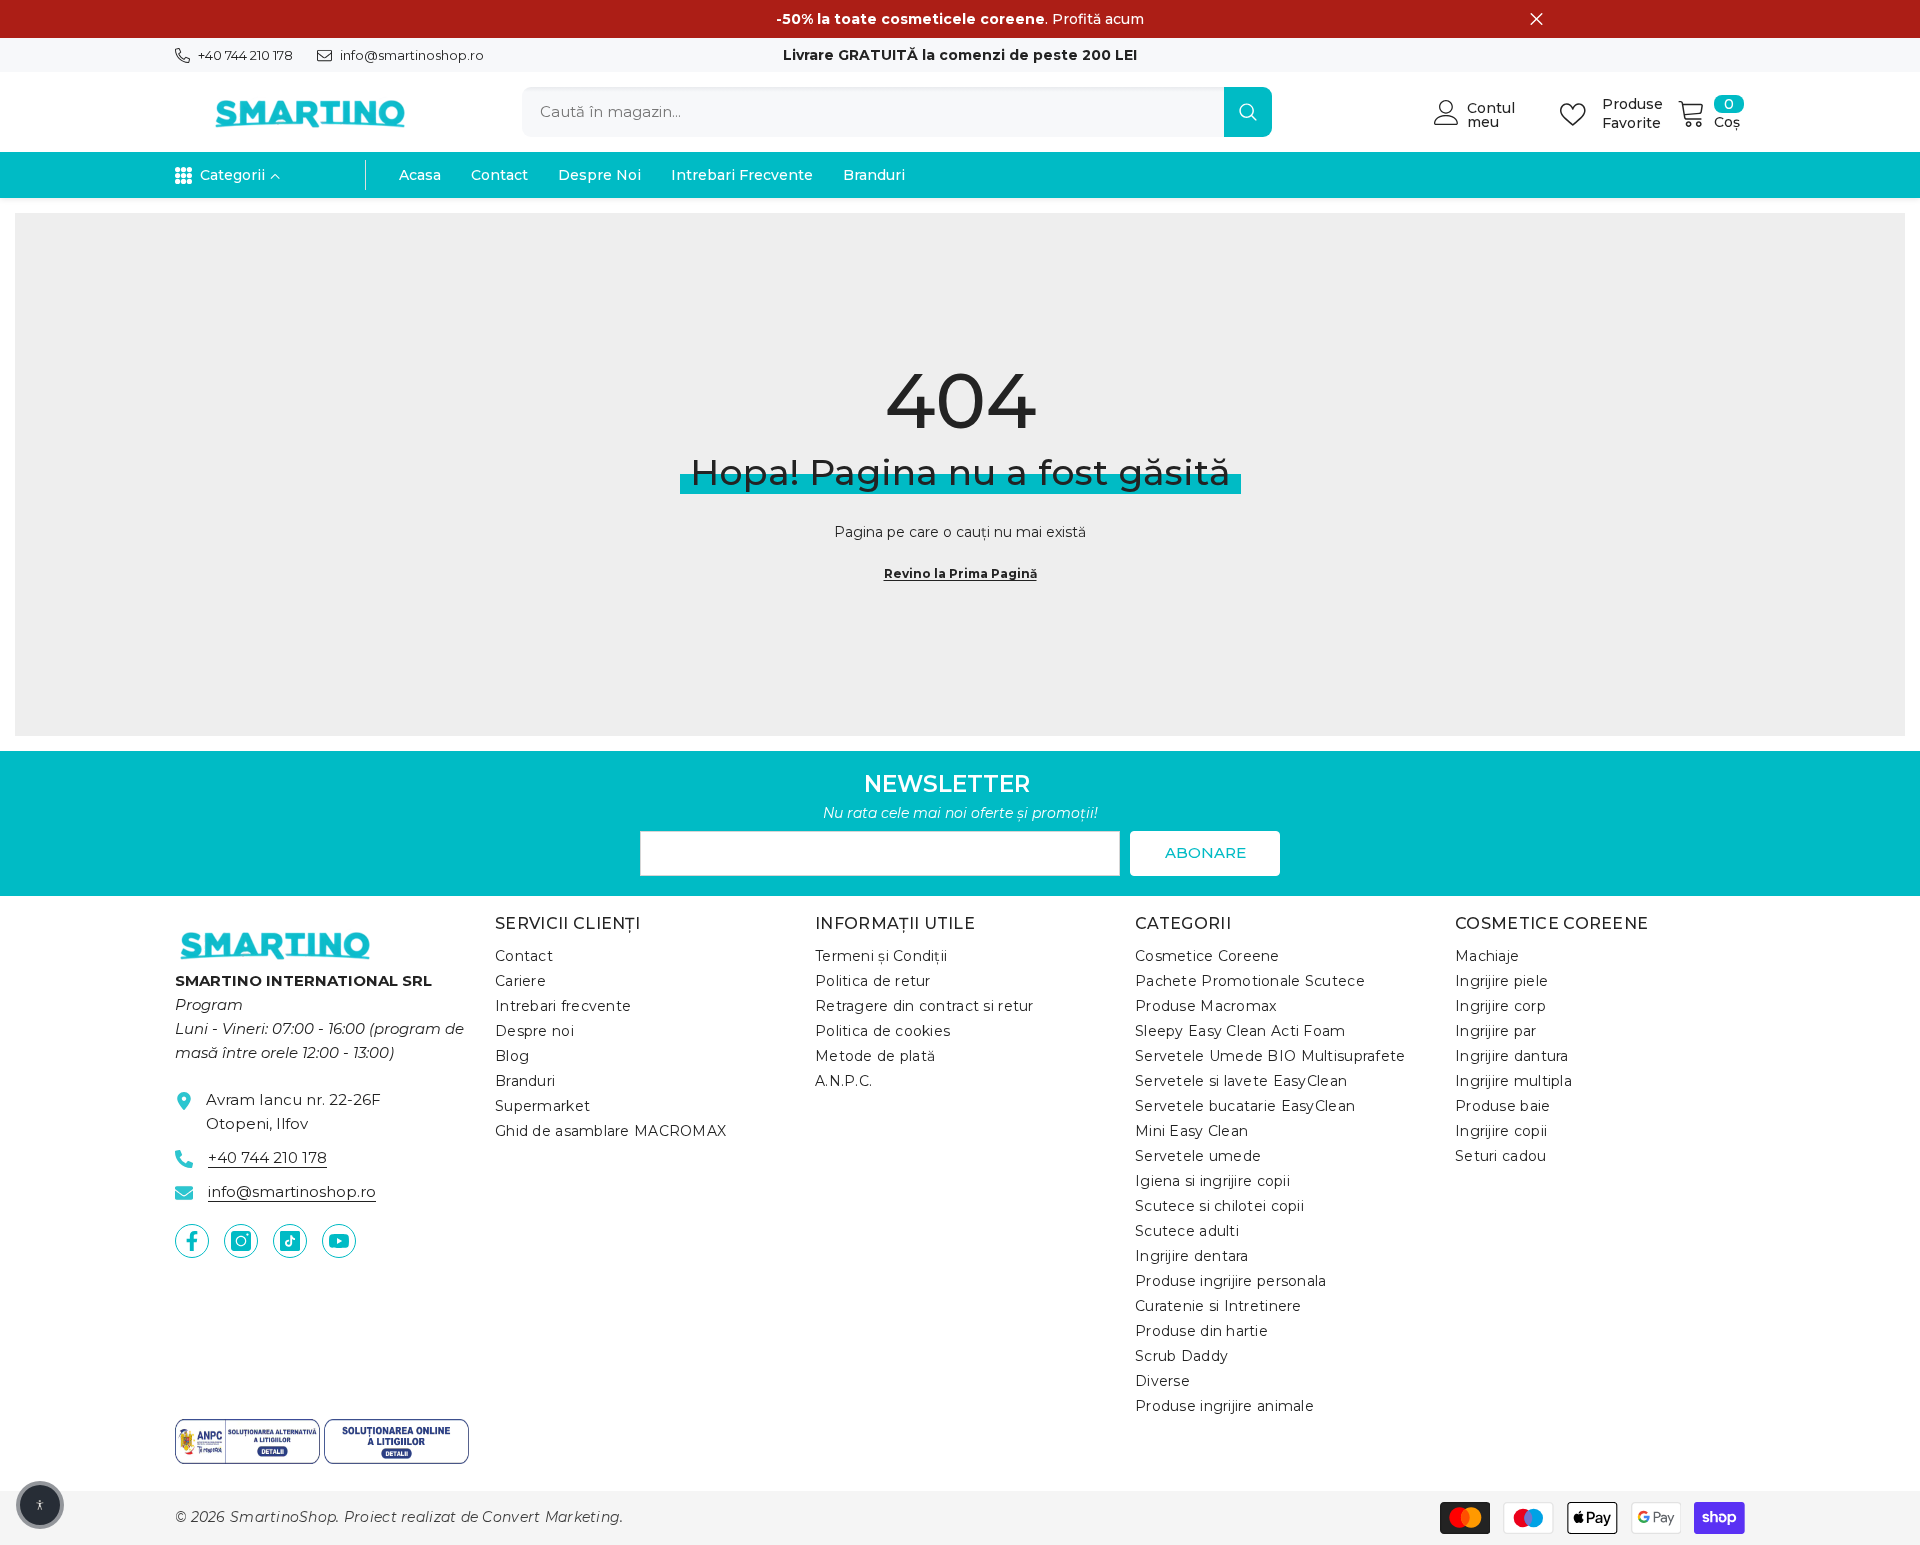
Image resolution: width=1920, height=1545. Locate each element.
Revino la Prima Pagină (960, 573)
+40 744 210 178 (245, 55)
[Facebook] (192, 1241)
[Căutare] (897, 112)
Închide (1536, 19)
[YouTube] (339, 1241)
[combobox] (873, 112)
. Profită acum (960, 19)
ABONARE (1205, 852)
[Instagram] (241, 1241)
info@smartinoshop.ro (412, 55)
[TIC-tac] (290, 1241)
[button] (40, 1505)
